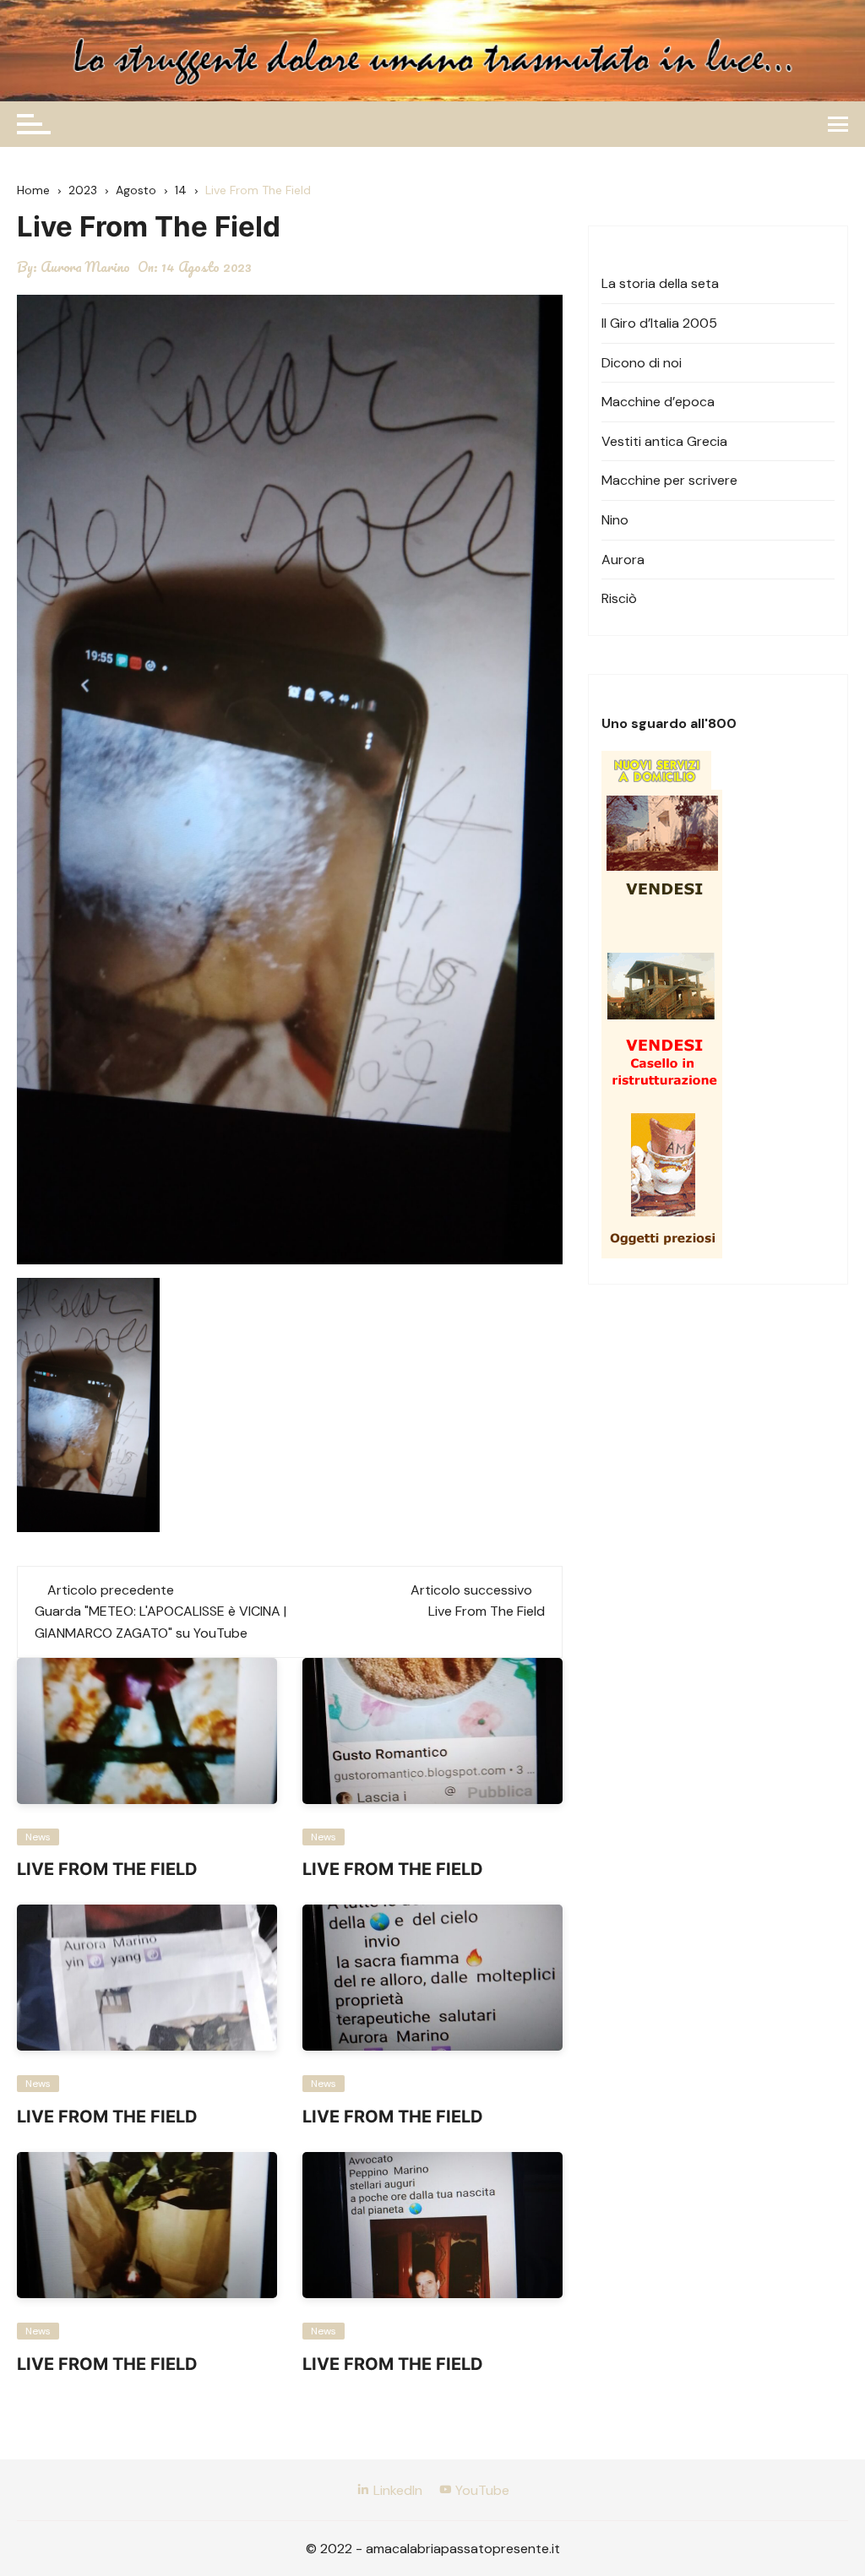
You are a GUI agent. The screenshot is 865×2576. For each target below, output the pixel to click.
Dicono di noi (642, 363)
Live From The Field (487, 1611)
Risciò (619, 598)
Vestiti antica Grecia (664, 441)
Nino (615, 520)
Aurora (623, 560)
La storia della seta (660, 283)
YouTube (481, 2490)
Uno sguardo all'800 (669, 723)
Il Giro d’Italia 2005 (659, 323)
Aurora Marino (85, 267)
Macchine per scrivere (669, 480)
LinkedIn (396, 2490)
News (38, 1837)
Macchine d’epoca (658, 402)
